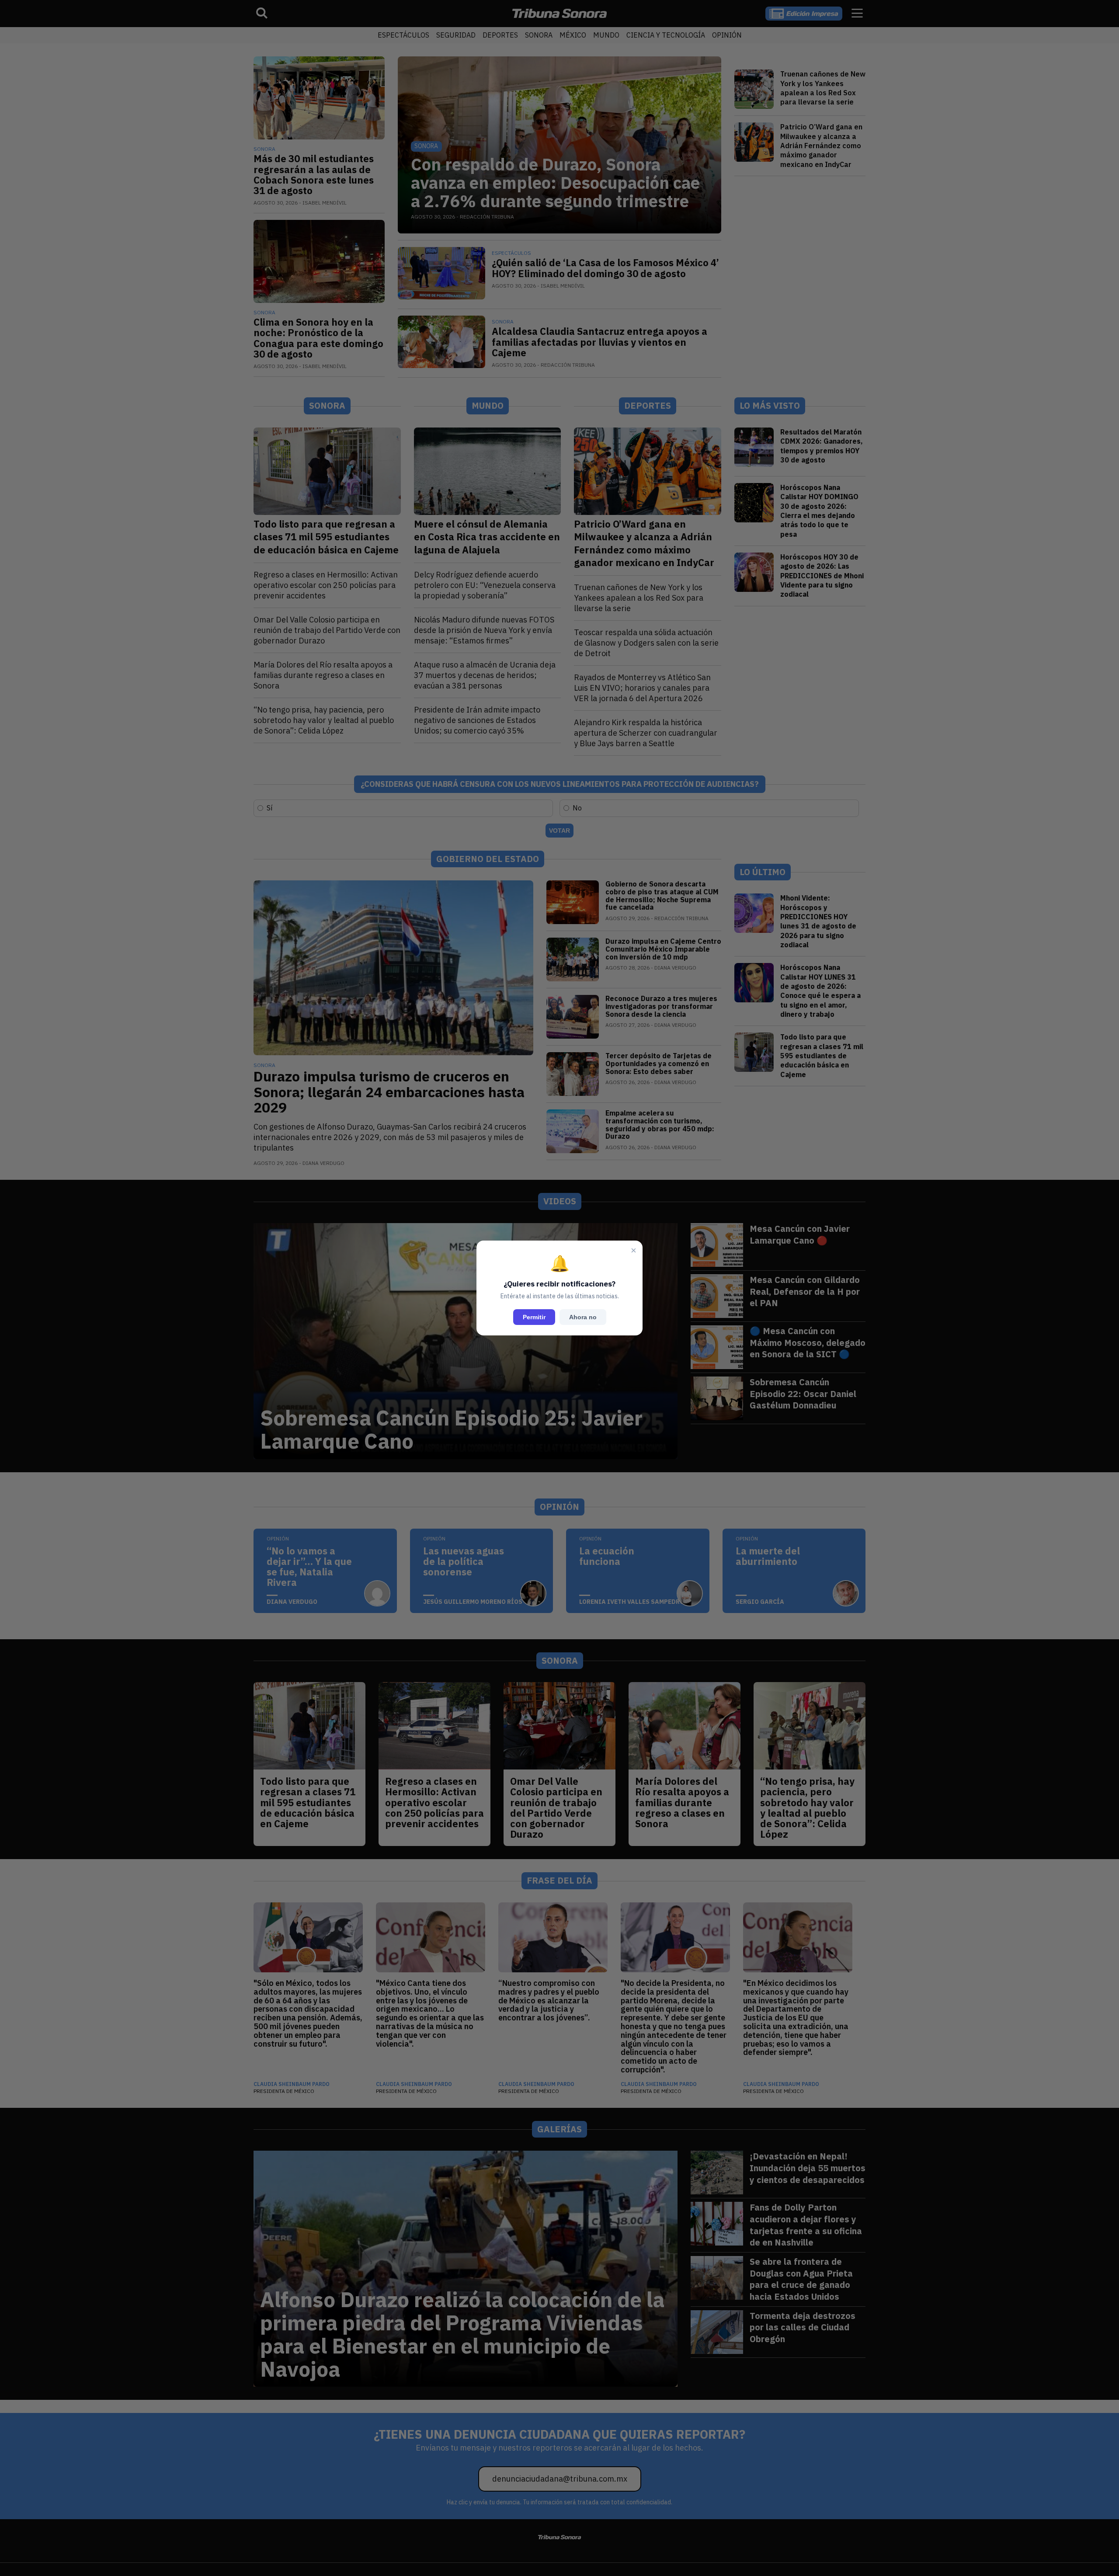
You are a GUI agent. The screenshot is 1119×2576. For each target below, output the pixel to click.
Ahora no (583, 1317)
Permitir (534, 1317)
